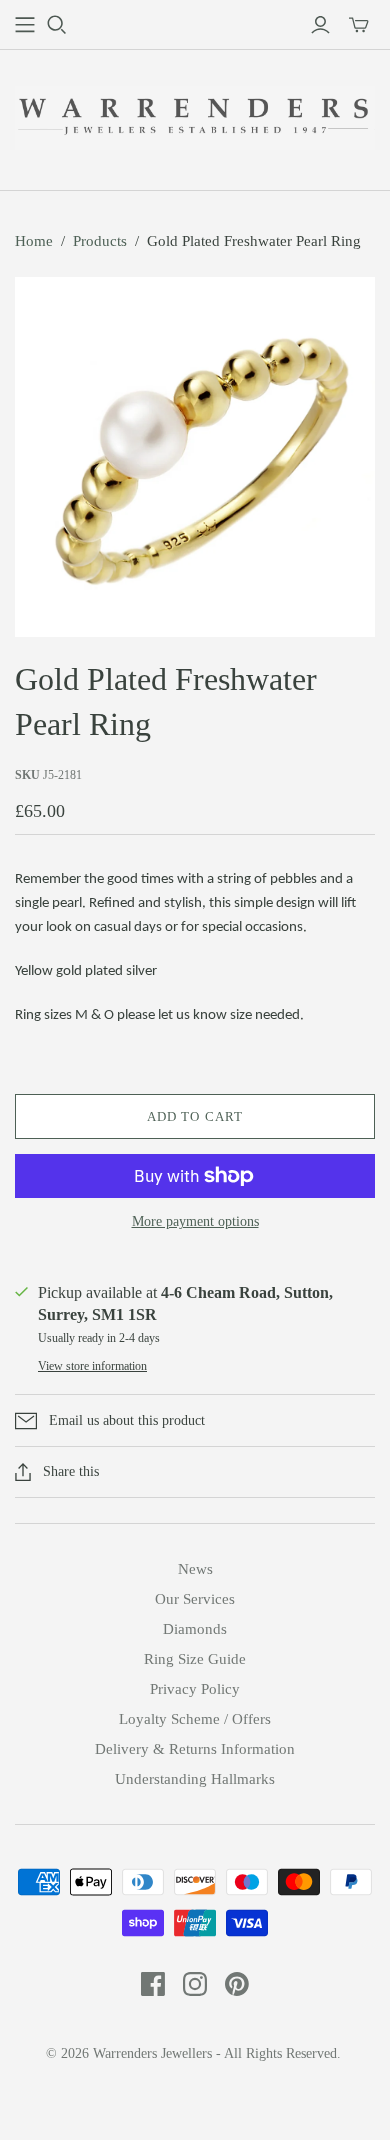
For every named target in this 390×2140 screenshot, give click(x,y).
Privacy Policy (195, 1689)
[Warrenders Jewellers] (195, 115)
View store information (92, 1366)
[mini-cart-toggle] (359, 25)
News (195, 1569)
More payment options (195, 1221)
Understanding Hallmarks (195, 1779)
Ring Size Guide (195, 1659)
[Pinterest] (237, 1984)
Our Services (195, 1599)
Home (34, 241)
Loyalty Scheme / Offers (195, 1719)
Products (100, 241)
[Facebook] (153, 1984)
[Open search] (57, 25)
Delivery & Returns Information (195, 1749)
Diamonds (195, 1629)
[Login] (320, 25)
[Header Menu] (25, 25)
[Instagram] (195, 1984)
